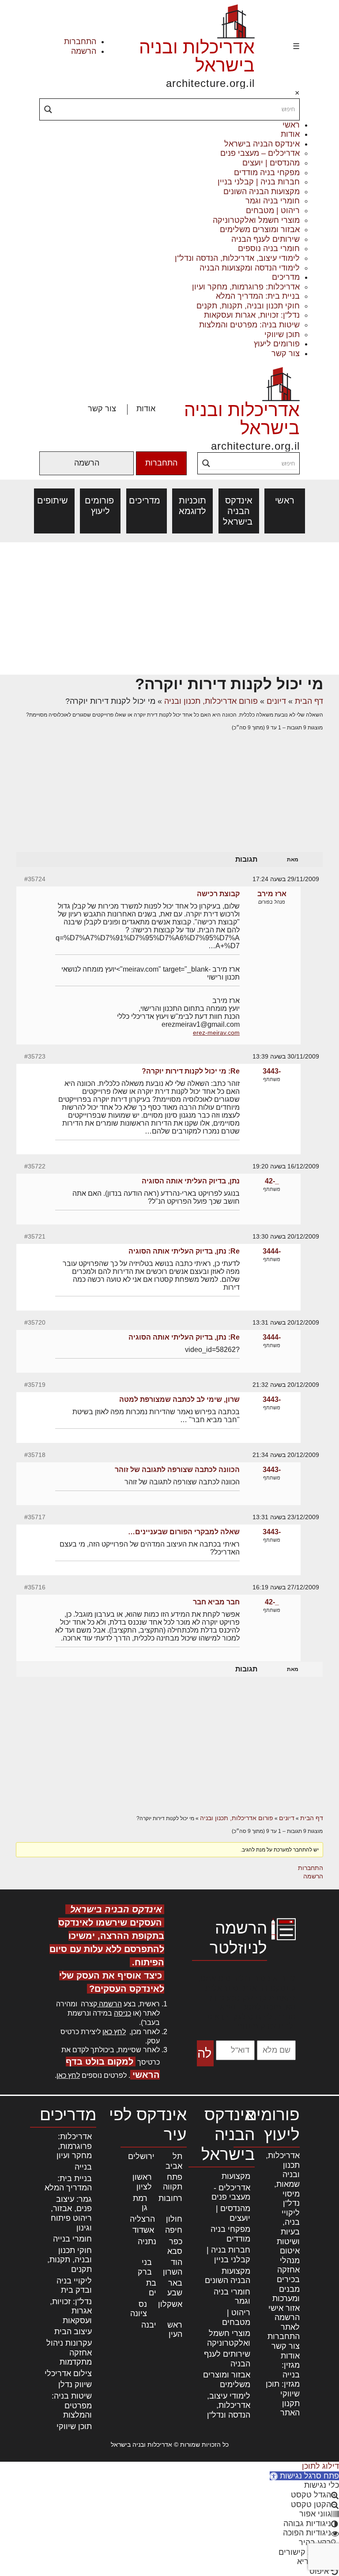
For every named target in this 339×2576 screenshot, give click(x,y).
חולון (174, 2219)
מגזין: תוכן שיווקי (283, 2389)
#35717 (35, 1517)
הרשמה (84, 51)
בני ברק (145, 2267)
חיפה (174, 2230)
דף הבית (309, 701)
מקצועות (236, 2176)
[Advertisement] (169, 608)
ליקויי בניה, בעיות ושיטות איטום (288, 2232)
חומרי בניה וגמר (273, 201)
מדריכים (286, 277)
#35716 (35, 1587)
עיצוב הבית (73, 2332)
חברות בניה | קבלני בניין (259, 182)
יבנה (149, 2325)
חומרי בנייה (72, 2239)
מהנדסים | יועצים (271, 163)
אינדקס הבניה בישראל (262, 144)
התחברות (80, 41)
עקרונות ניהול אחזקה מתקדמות (69, 2353)
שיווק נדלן (75, 2384)
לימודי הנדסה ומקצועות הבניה (250, 268)
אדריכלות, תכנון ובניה (283, 2165)
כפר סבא (175, 2246)
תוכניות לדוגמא (192, 506)
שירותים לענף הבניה (266, 239)
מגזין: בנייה (291, 2370)
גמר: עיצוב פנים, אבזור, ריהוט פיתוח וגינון (71, 2214)
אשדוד (143, 2230)
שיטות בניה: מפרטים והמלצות (249, 325)
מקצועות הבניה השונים (262, 192)
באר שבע (175, 2288)
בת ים (151, 2288)
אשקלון (170, 2304)
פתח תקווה (173, 2182)
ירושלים (141, 2156)
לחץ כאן (114, 2032)
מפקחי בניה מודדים (267, 173)
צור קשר (286, 353)
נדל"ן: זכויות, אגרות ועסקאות (252, 315)
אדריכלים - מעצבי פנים (231, 2193)
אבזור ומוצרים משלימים (260, 229)
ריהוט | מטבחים (273, 210)
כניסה (122, 2013)
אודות (290, 134)
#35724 (35, 879)
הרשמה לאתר (287, 2322)
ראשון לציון (142, 2182)
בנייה (83, 2167)
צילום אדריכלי (68, 2373)
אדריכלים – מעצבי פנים (260, 153)
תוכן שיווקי (282, 334)
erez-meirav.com (216, 1033)
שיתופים (54, 500)
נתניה (147, 2242)
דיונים (276, 701)
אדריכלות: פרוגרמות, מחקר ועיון (246, 287)
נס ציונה (139, 2309)
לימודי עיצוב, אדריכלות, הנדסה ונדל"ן (237, 258)
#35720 (35, 1322)
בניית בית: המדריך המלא (258, 296)
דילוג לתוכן (320, 2466)
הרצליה (142, 2219)
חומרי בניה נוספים (269, 248)
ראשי (291, 125)
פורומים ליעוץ (277, 344)
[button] (304, 2476)
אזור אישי (284, 2308)
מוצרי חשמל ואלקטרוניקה (256, 220)
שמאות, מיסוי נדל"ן (287, 2194)
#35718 (35, 1455)
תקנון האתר (290, 2408)
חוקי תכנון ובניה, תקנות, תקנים (248, 306)
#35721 (35, 1236)
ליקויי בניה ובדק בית (74, 2286)
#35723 (35, 1056)
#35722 (35, 1166)
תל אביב (174, 2161)
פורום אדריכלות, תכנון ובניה (211, 701)
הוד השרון (173, 2267)
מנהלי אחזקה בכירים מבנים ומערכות (286, 2279)
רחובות (170, 2198)
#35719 (35, 1385)
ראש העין (175, 2330)
